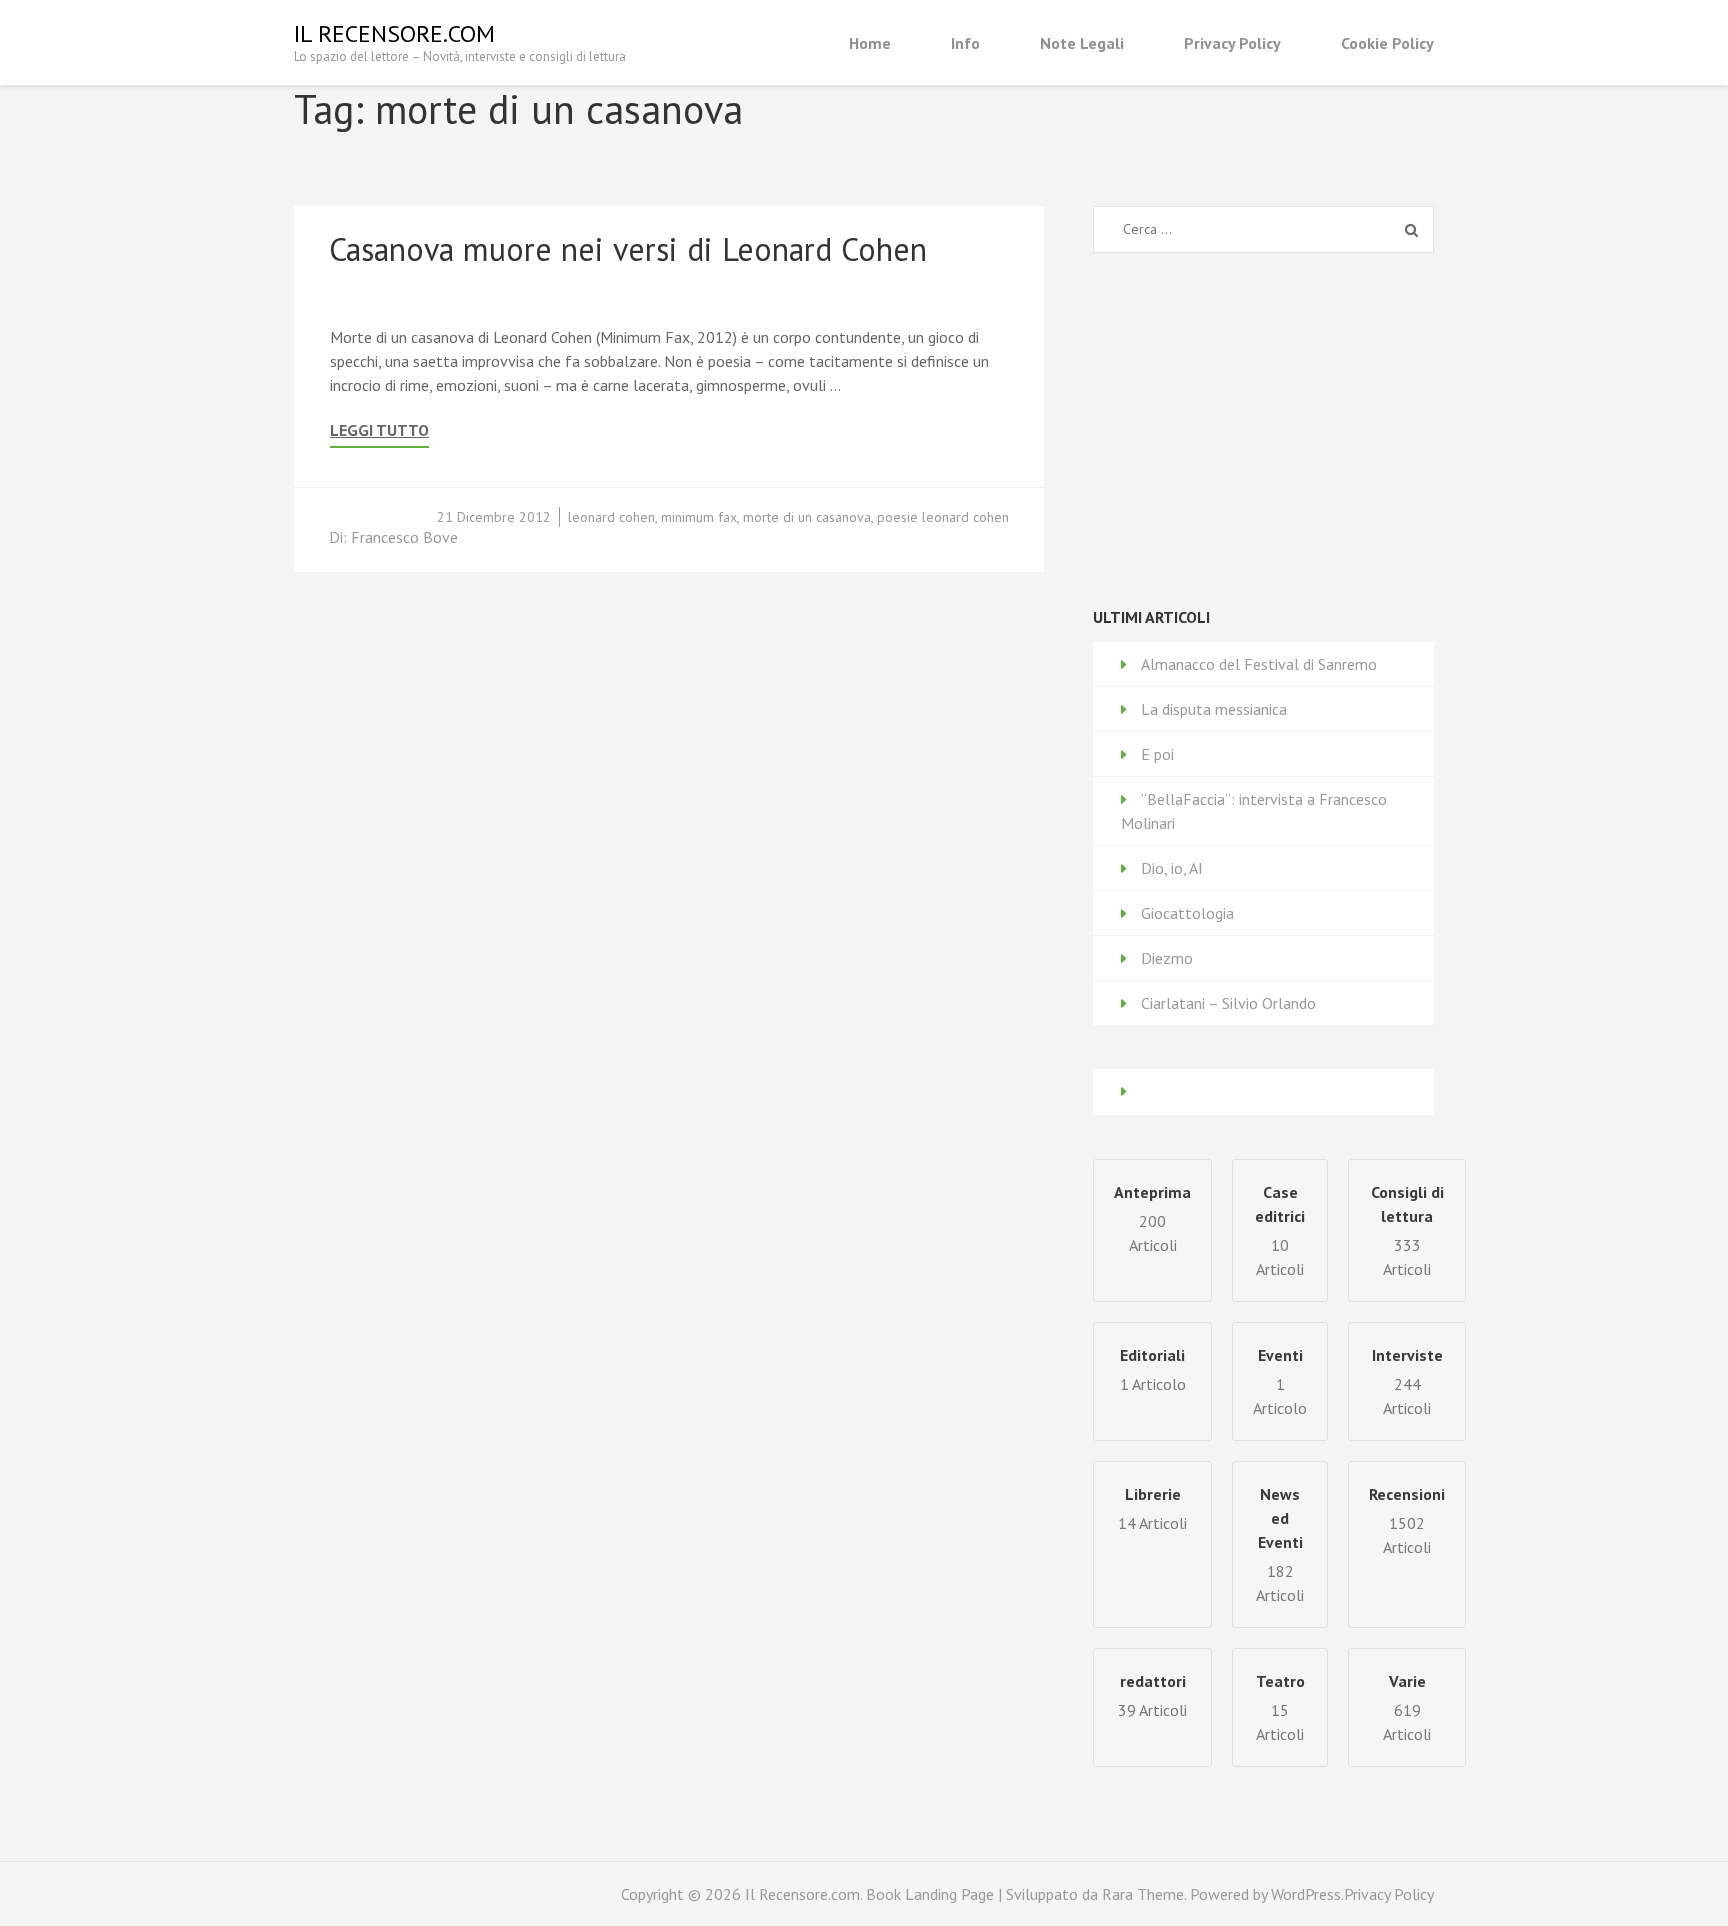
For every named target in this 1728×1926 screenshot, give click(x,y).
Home (870, 43)
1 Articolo (1280, 1381)
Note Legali (1082, 43)
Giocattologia (1187, 913)
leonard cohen (611, 517)
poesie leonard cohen (943, 517)
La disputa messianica (1214, 709)
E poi (1157, 754)
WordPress (1306, 1894)
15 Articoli (1280, 1707)
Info (965, 43)
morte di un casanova (807, 517)
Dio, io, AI (1172, 868)
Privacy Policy (1232, 43)
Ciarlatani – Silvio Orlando (1228, 1003)
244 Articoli (1407, 1381)
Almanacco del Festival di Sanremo (1259, 664)
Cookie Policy (1387, 43)
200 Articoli (1152, 1218)
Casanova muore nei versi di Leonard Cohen (628, 249)
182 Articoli (1280, 1544)
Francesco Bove (404, 537)
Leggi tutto (379, 430)
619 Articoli (1407, 1707)
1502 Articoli (1407, 1520)
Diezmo (1167, 958)
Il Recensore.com (394, 33)
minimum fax (699, 517)
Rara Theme (1143, 1894)
